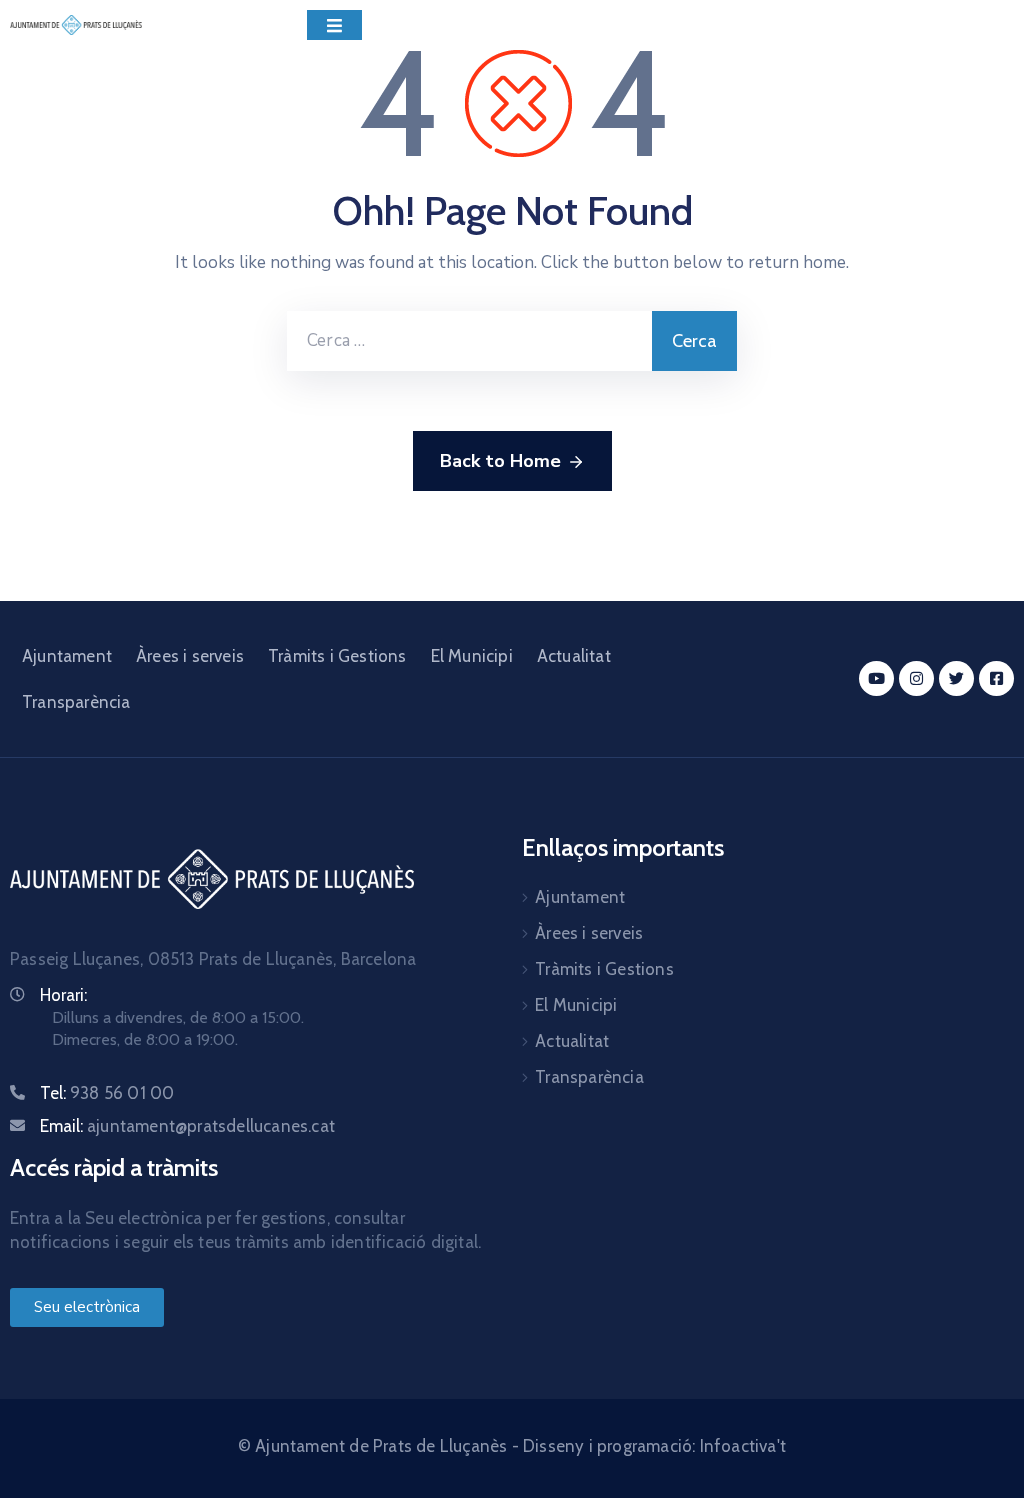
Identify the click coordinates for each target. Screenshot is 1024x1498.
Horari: (63, 995)
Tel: (107, 1093)
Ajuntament (67, 656)
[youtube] (876, 678)
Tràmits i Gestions (337, 656)
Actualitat (574, 656)
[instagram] (916, 678)
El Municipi (472, 656)
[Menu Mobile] (334, 25)
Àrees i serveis (190, 656)
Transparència (76, 702)
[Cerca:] (469, 341)
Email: (187, 1126)
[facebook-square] (996, 678)
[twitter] (956, 678)
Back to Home (500, 461)
